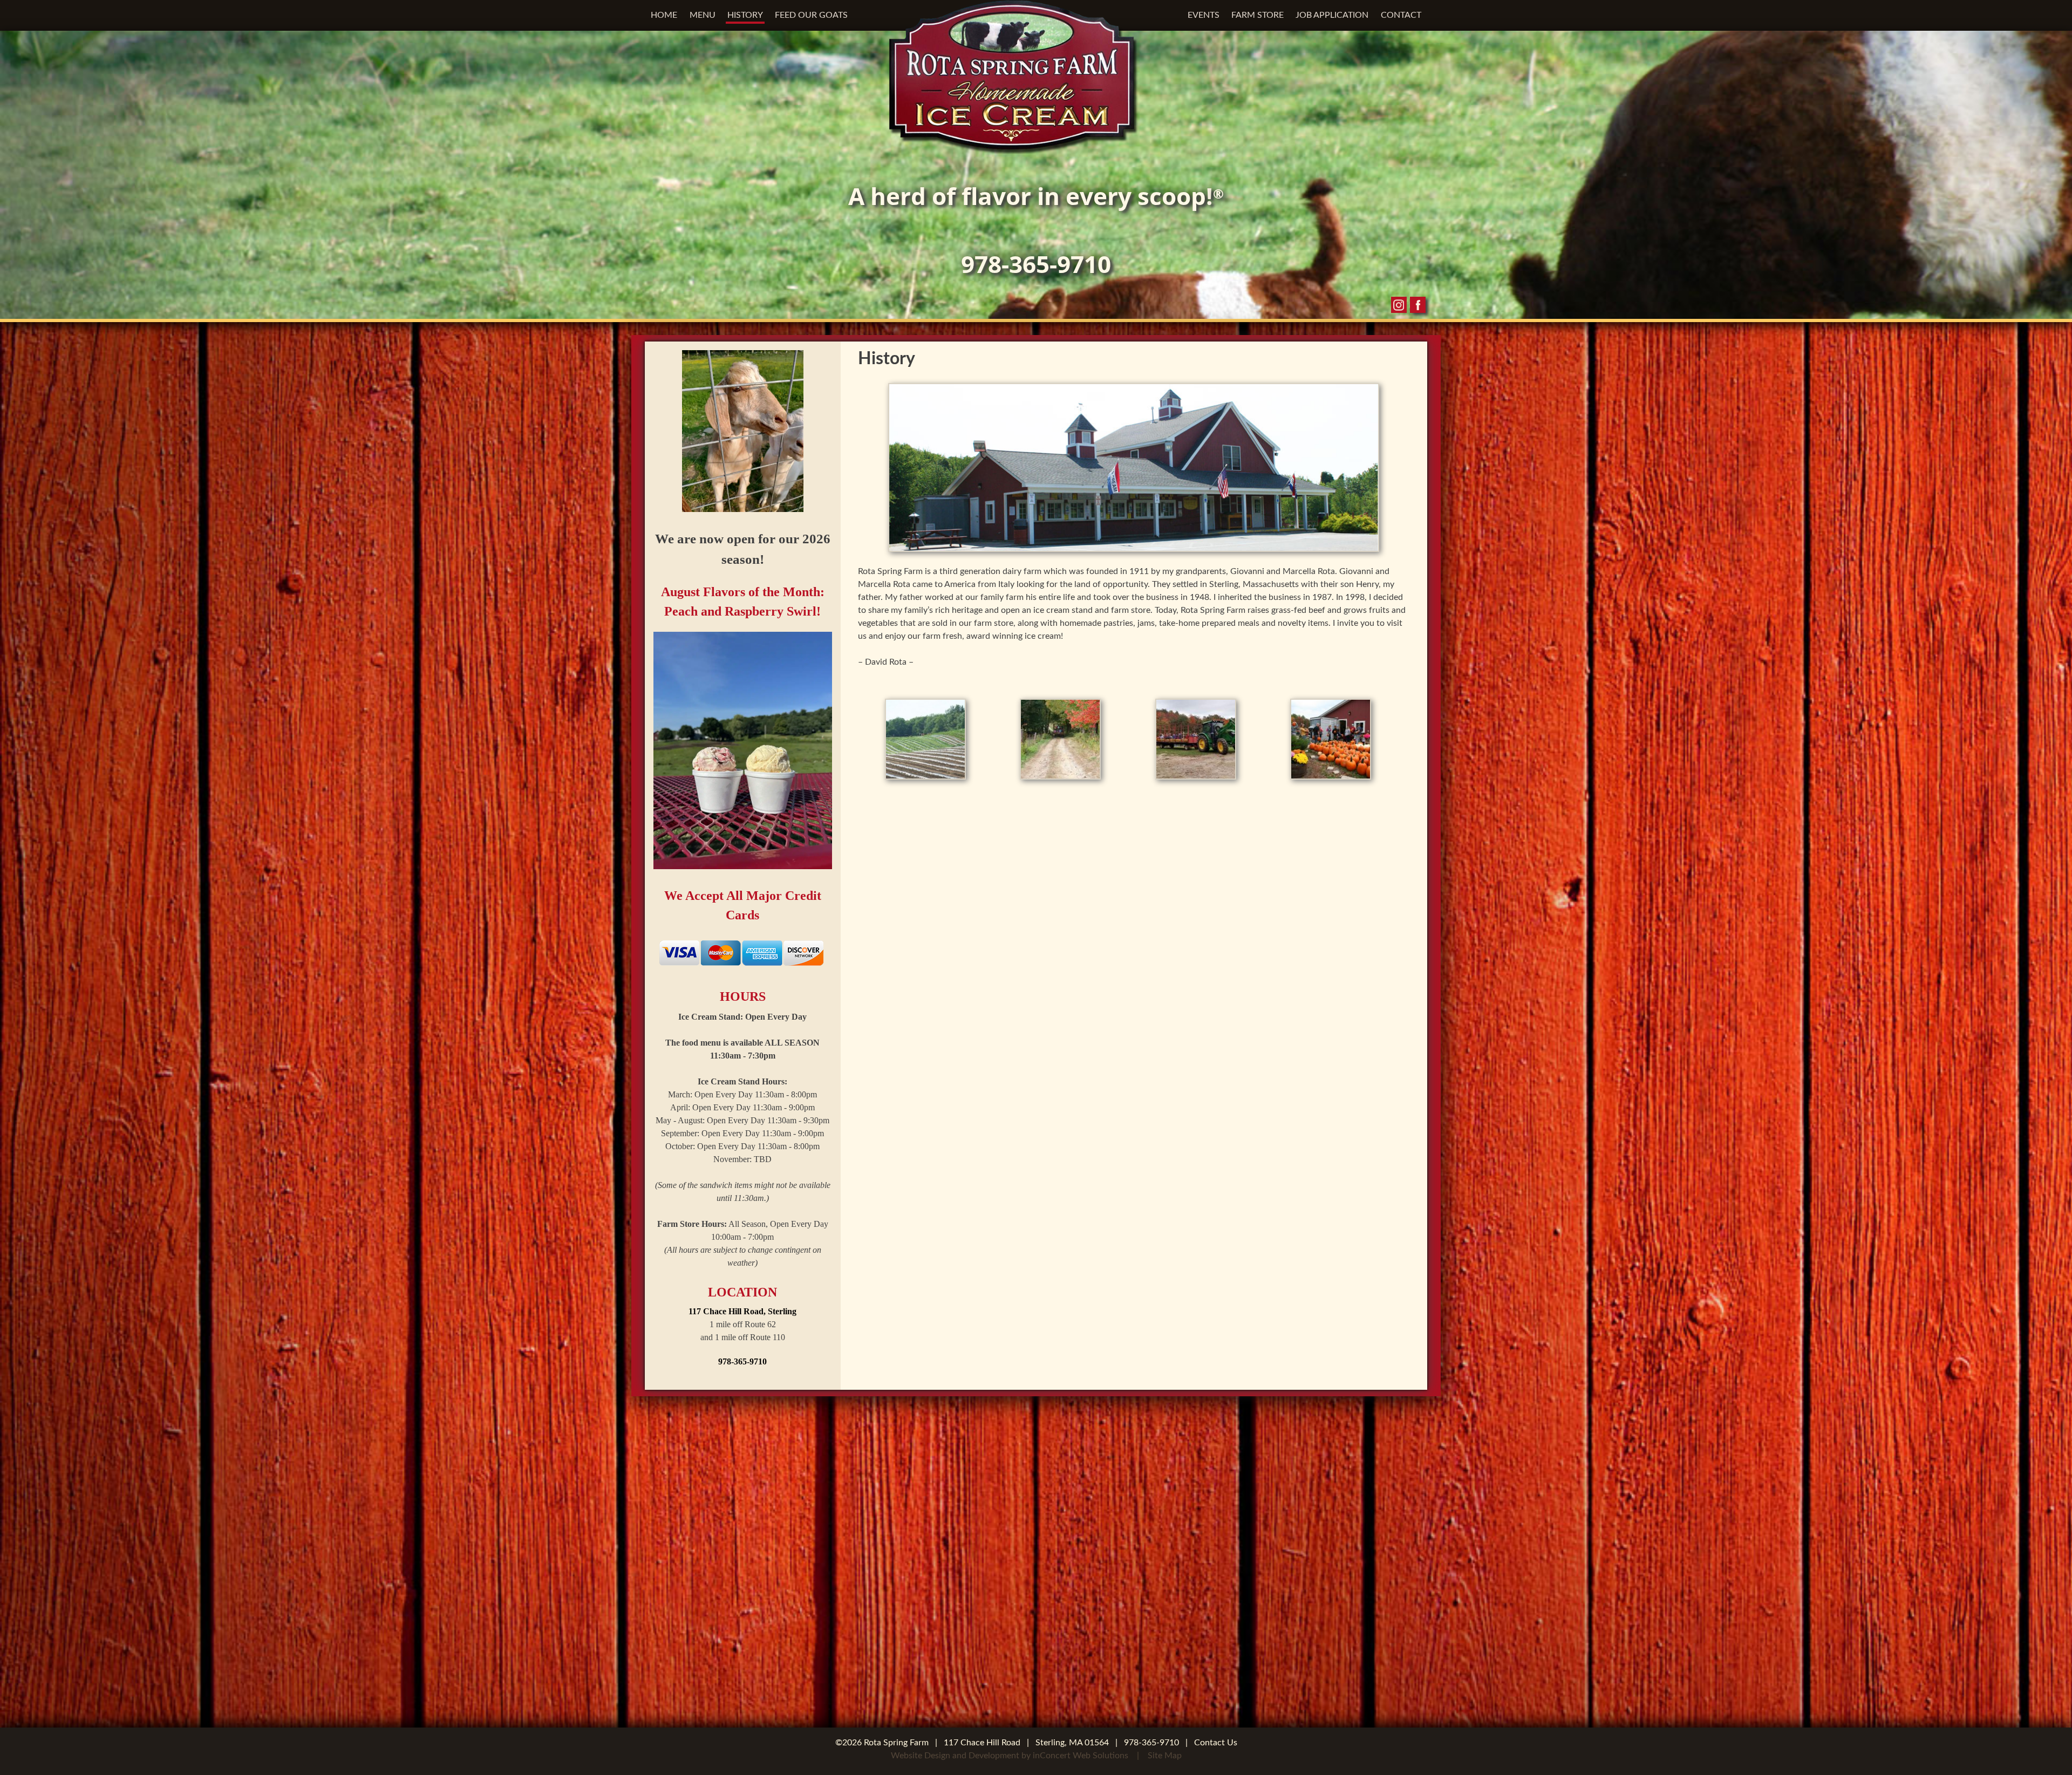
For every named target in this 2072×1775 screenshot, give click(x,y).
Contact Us (1216, 1743)
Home (664, 15)
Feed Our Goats (811, 15)
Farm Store (1257, 15)
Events (1204, 15)
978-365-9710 (1036, 264)
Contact (1401, 15)
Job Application (1332, 15)
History (745, 15)
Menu (703, 15)
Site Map (1165, 1756)
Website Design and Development (955, 1756)
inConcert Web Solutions (1081, 1756)
